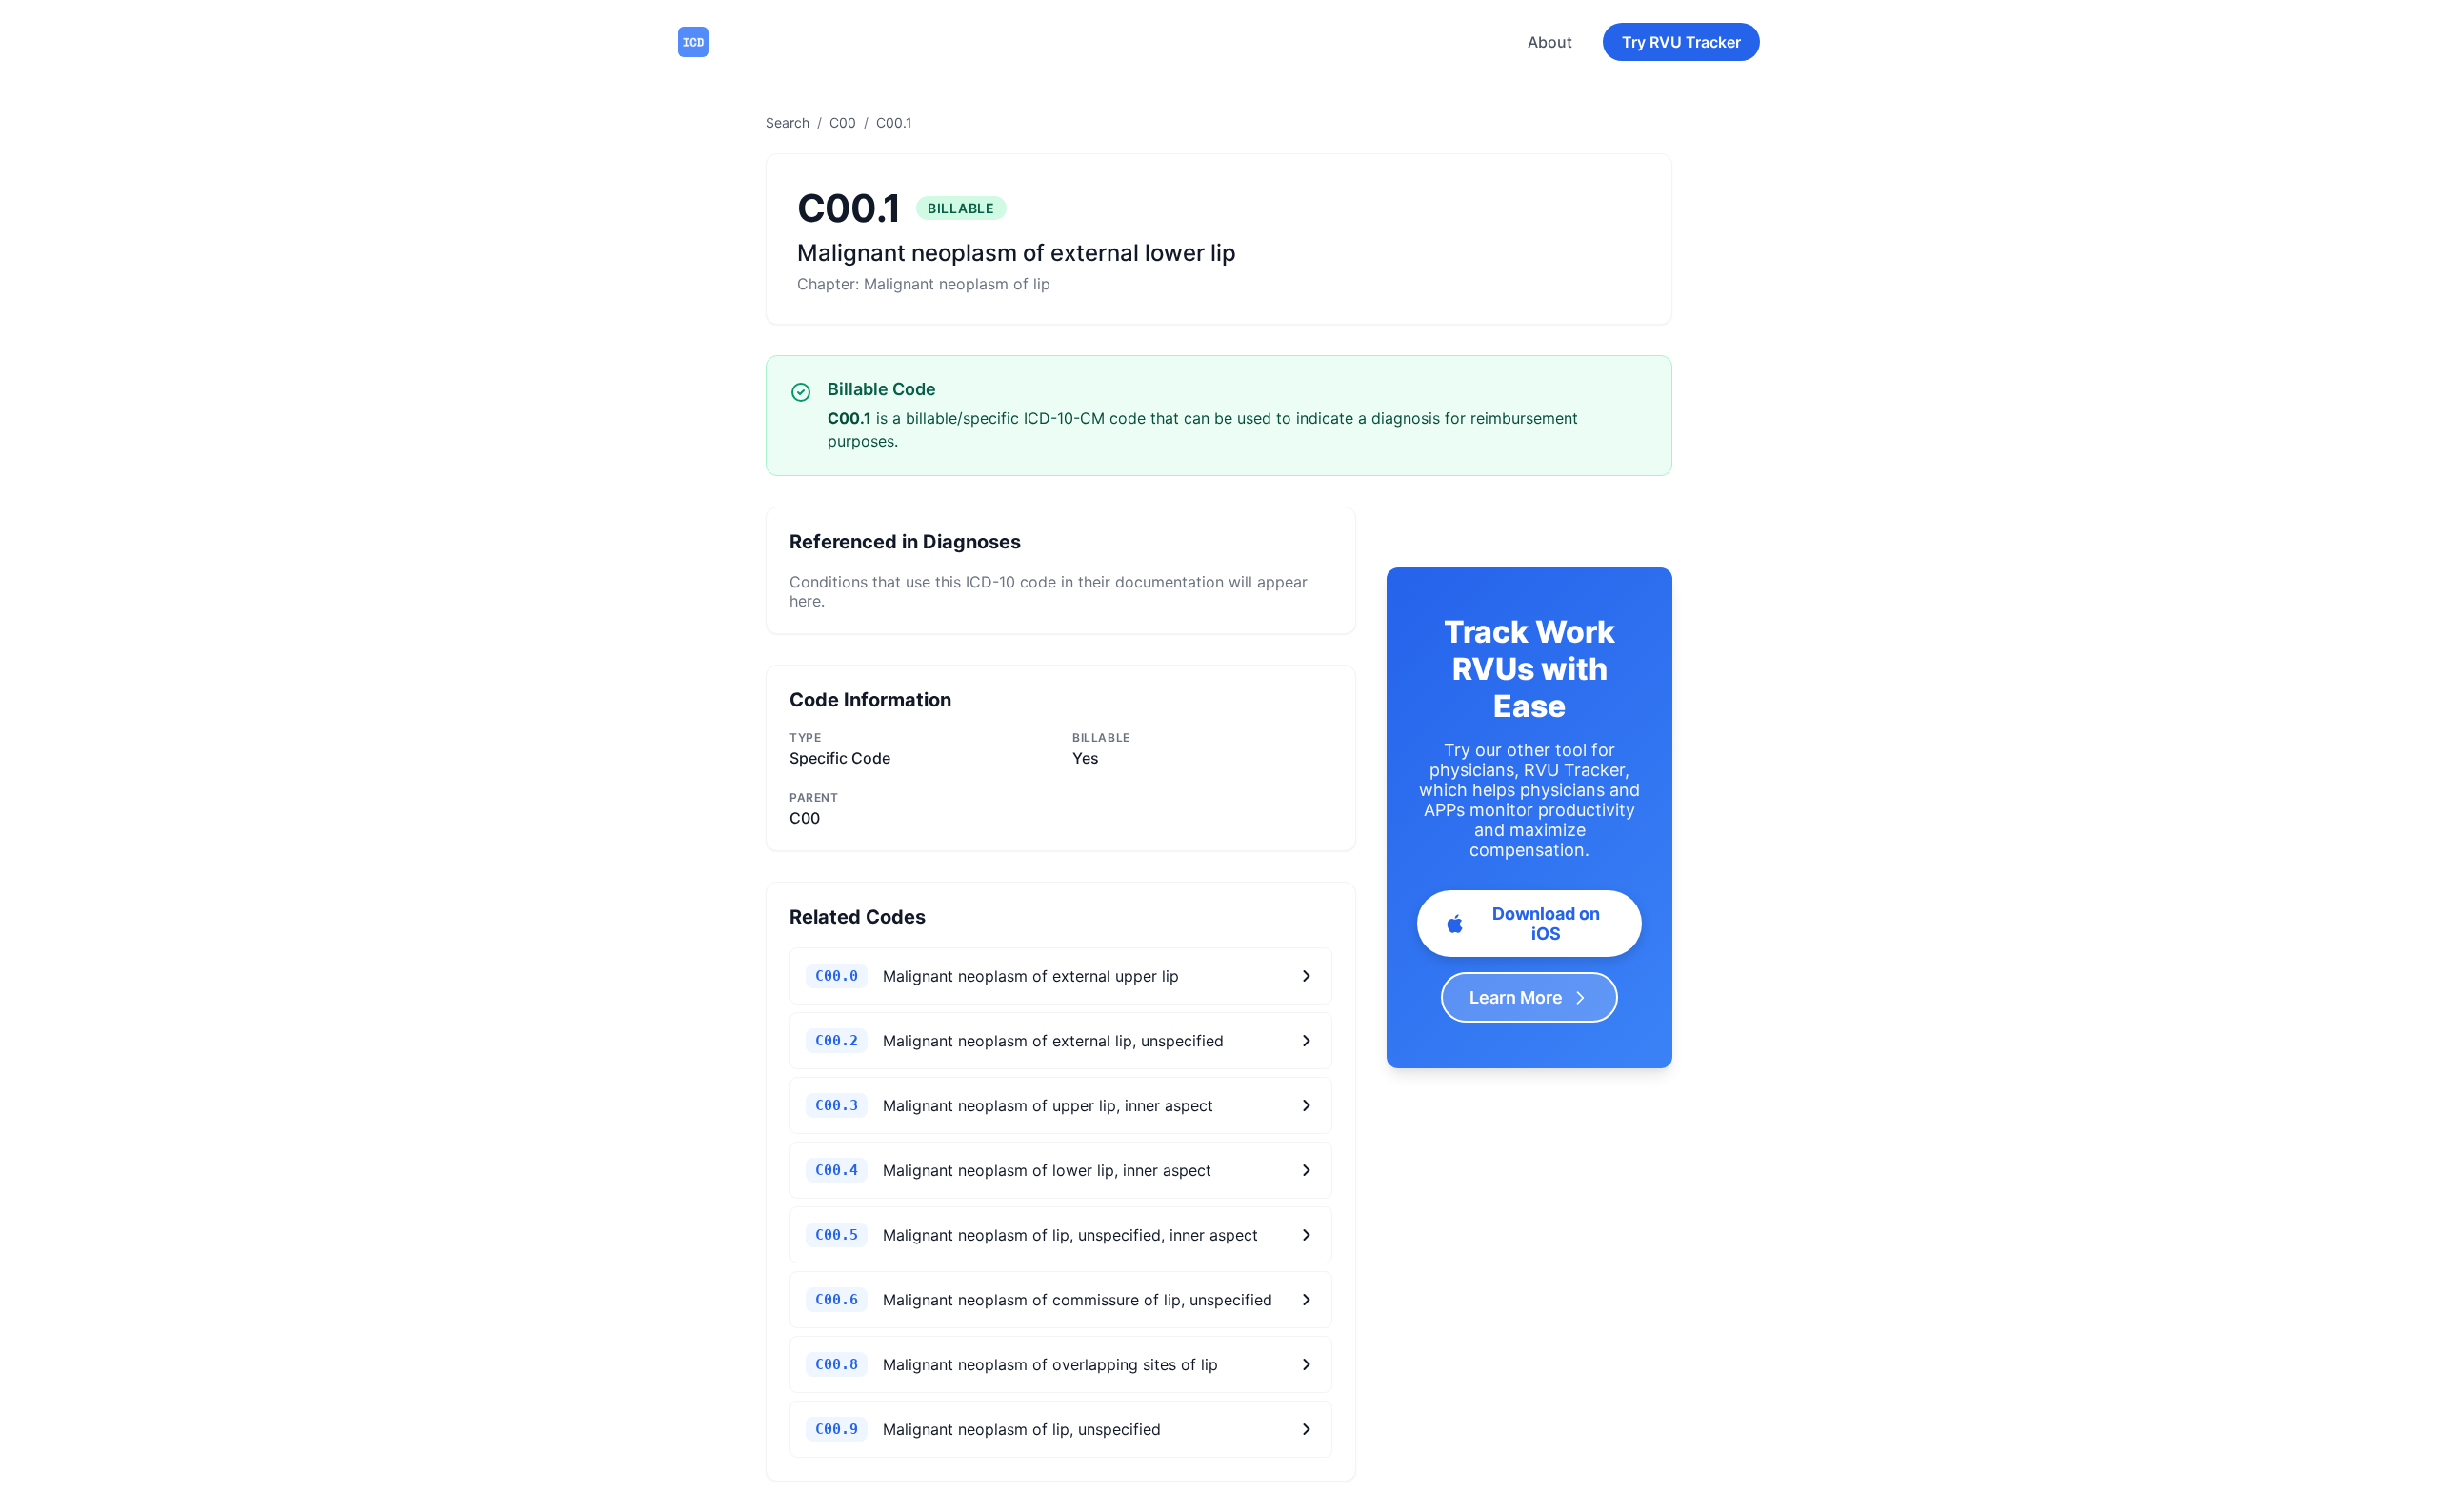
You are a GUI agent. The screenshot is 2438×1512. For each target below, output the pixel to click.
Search (788, 122)
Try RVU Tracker (1681, 42)
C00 (843, 122)
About (1550, 42)
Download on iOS (1546, 924)
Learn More (1516, 997)
